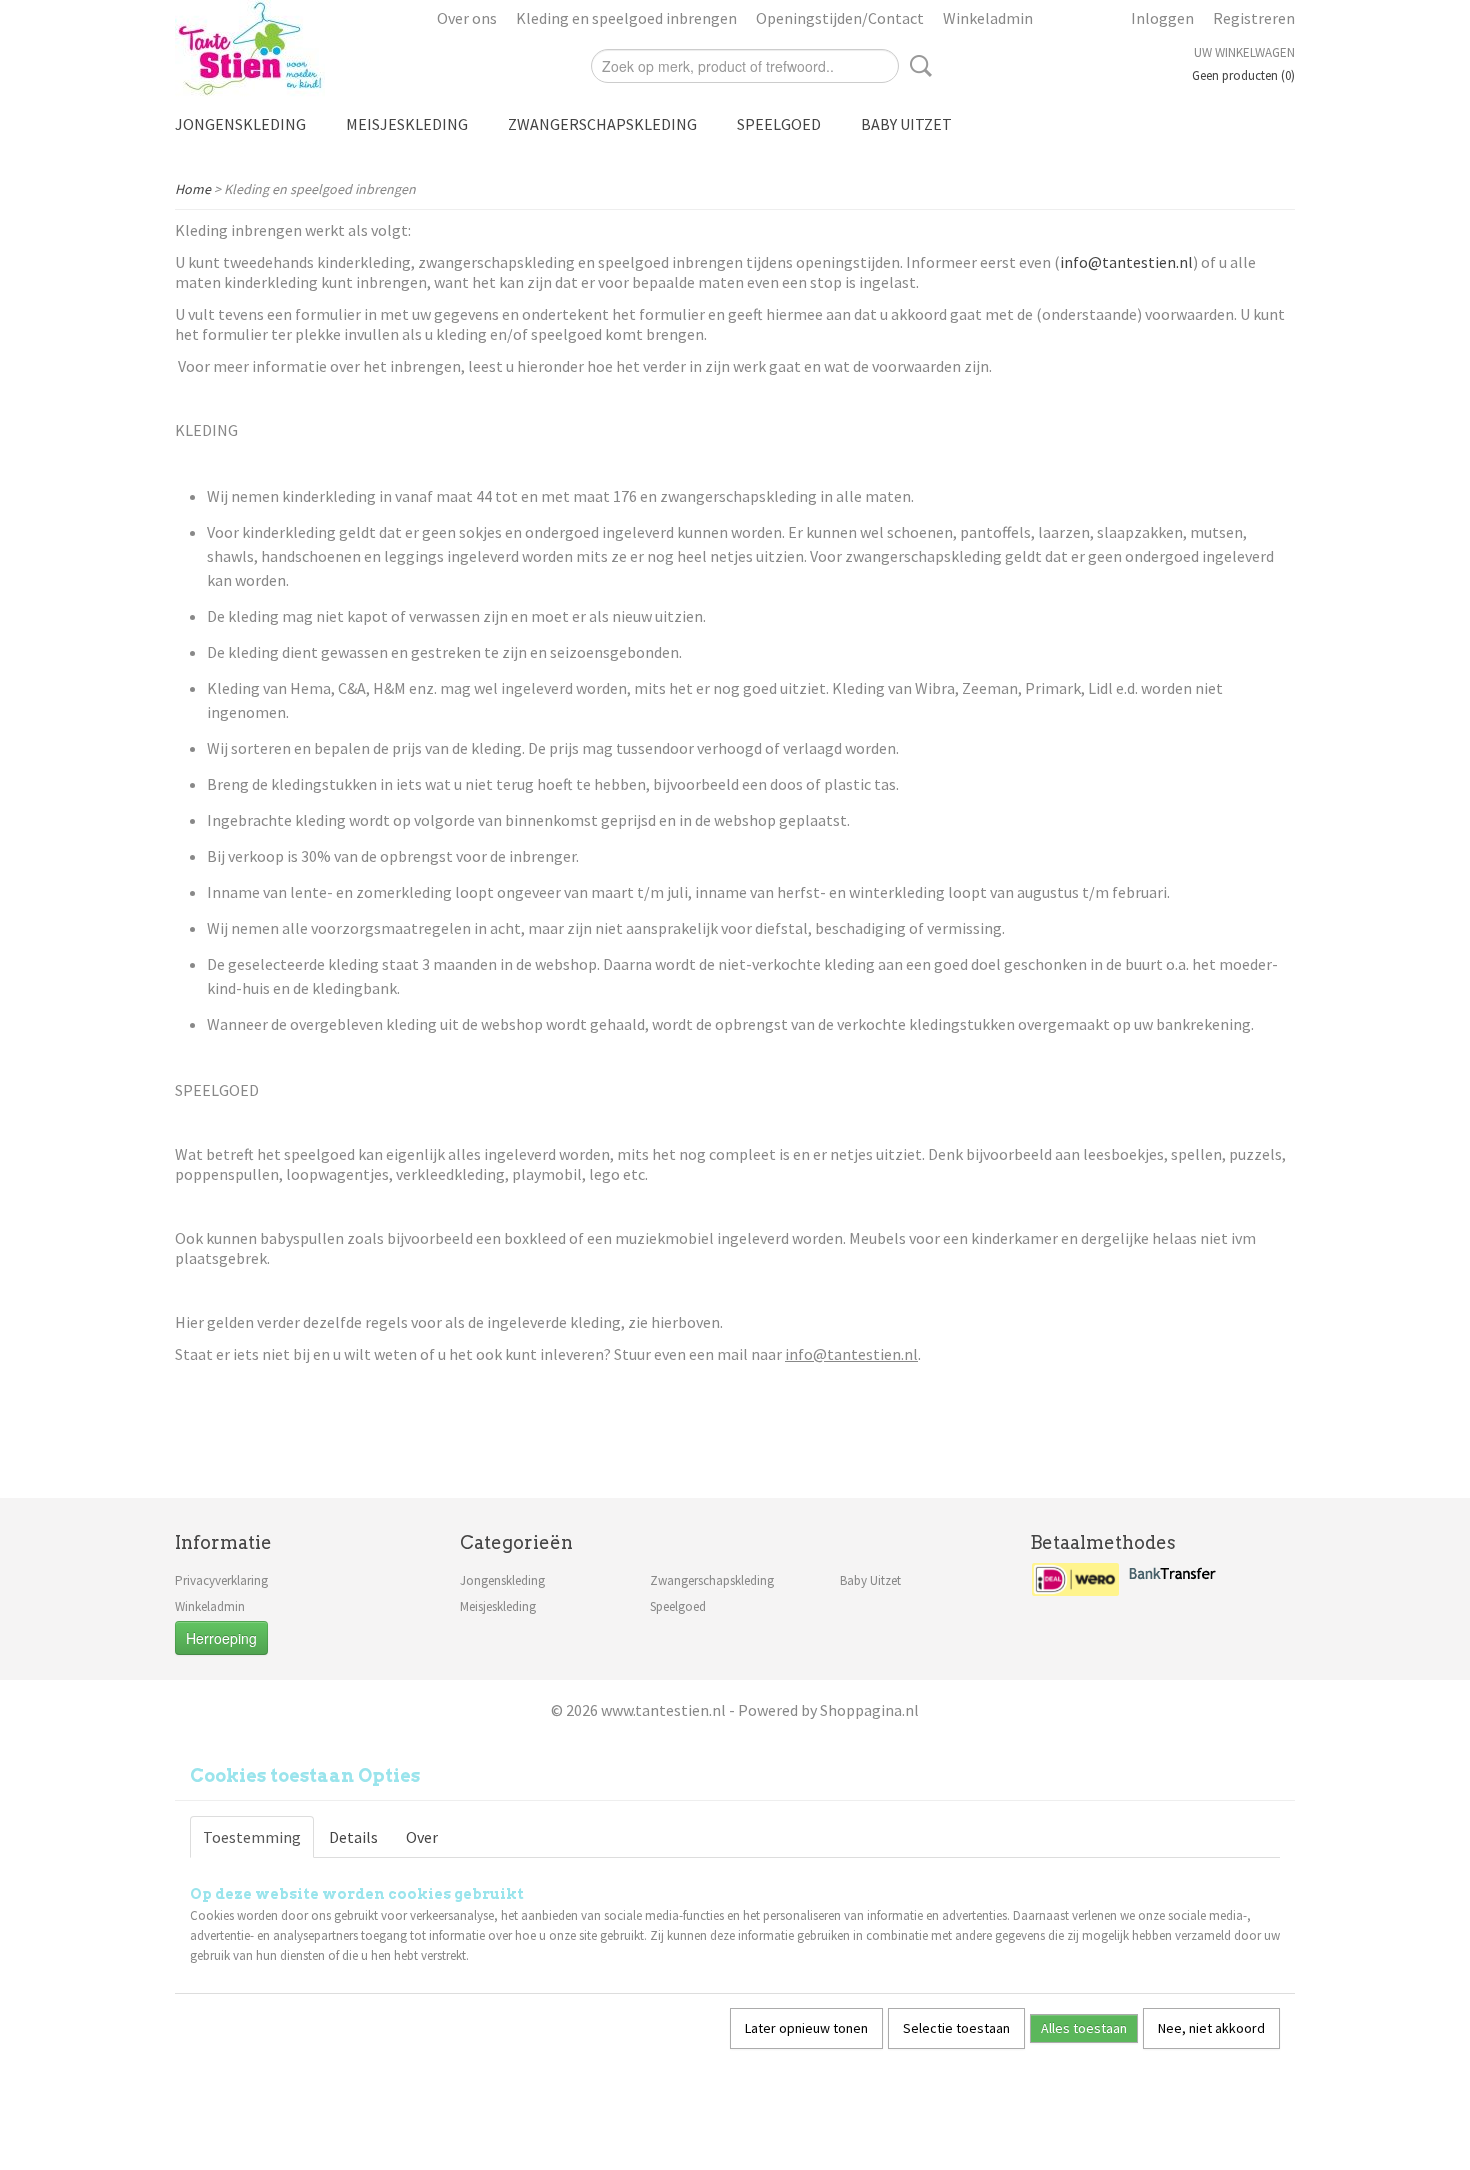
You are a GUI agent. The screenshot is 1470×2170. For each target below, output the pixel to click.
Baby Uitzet (906, 124)
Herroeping (221, 1638)
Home (193, 189)
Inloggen (1162, 18)
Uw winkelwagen (1244, 52)
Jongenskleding (240, 124)
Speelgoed (779, 124)
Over (422, 1837)
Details (353, 1837)
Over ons (467, 18)
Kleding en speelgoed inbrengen (626, 18)
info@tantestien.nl (1126, 262)
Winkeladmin (988, 18)
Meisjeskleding (407, 124)
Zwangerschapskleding (602, 124)
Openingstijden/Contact (840, 18)
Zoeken (917, 66)
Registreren (1254, 18)
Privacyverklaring (221, 1580)
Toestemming (252, 1837)
